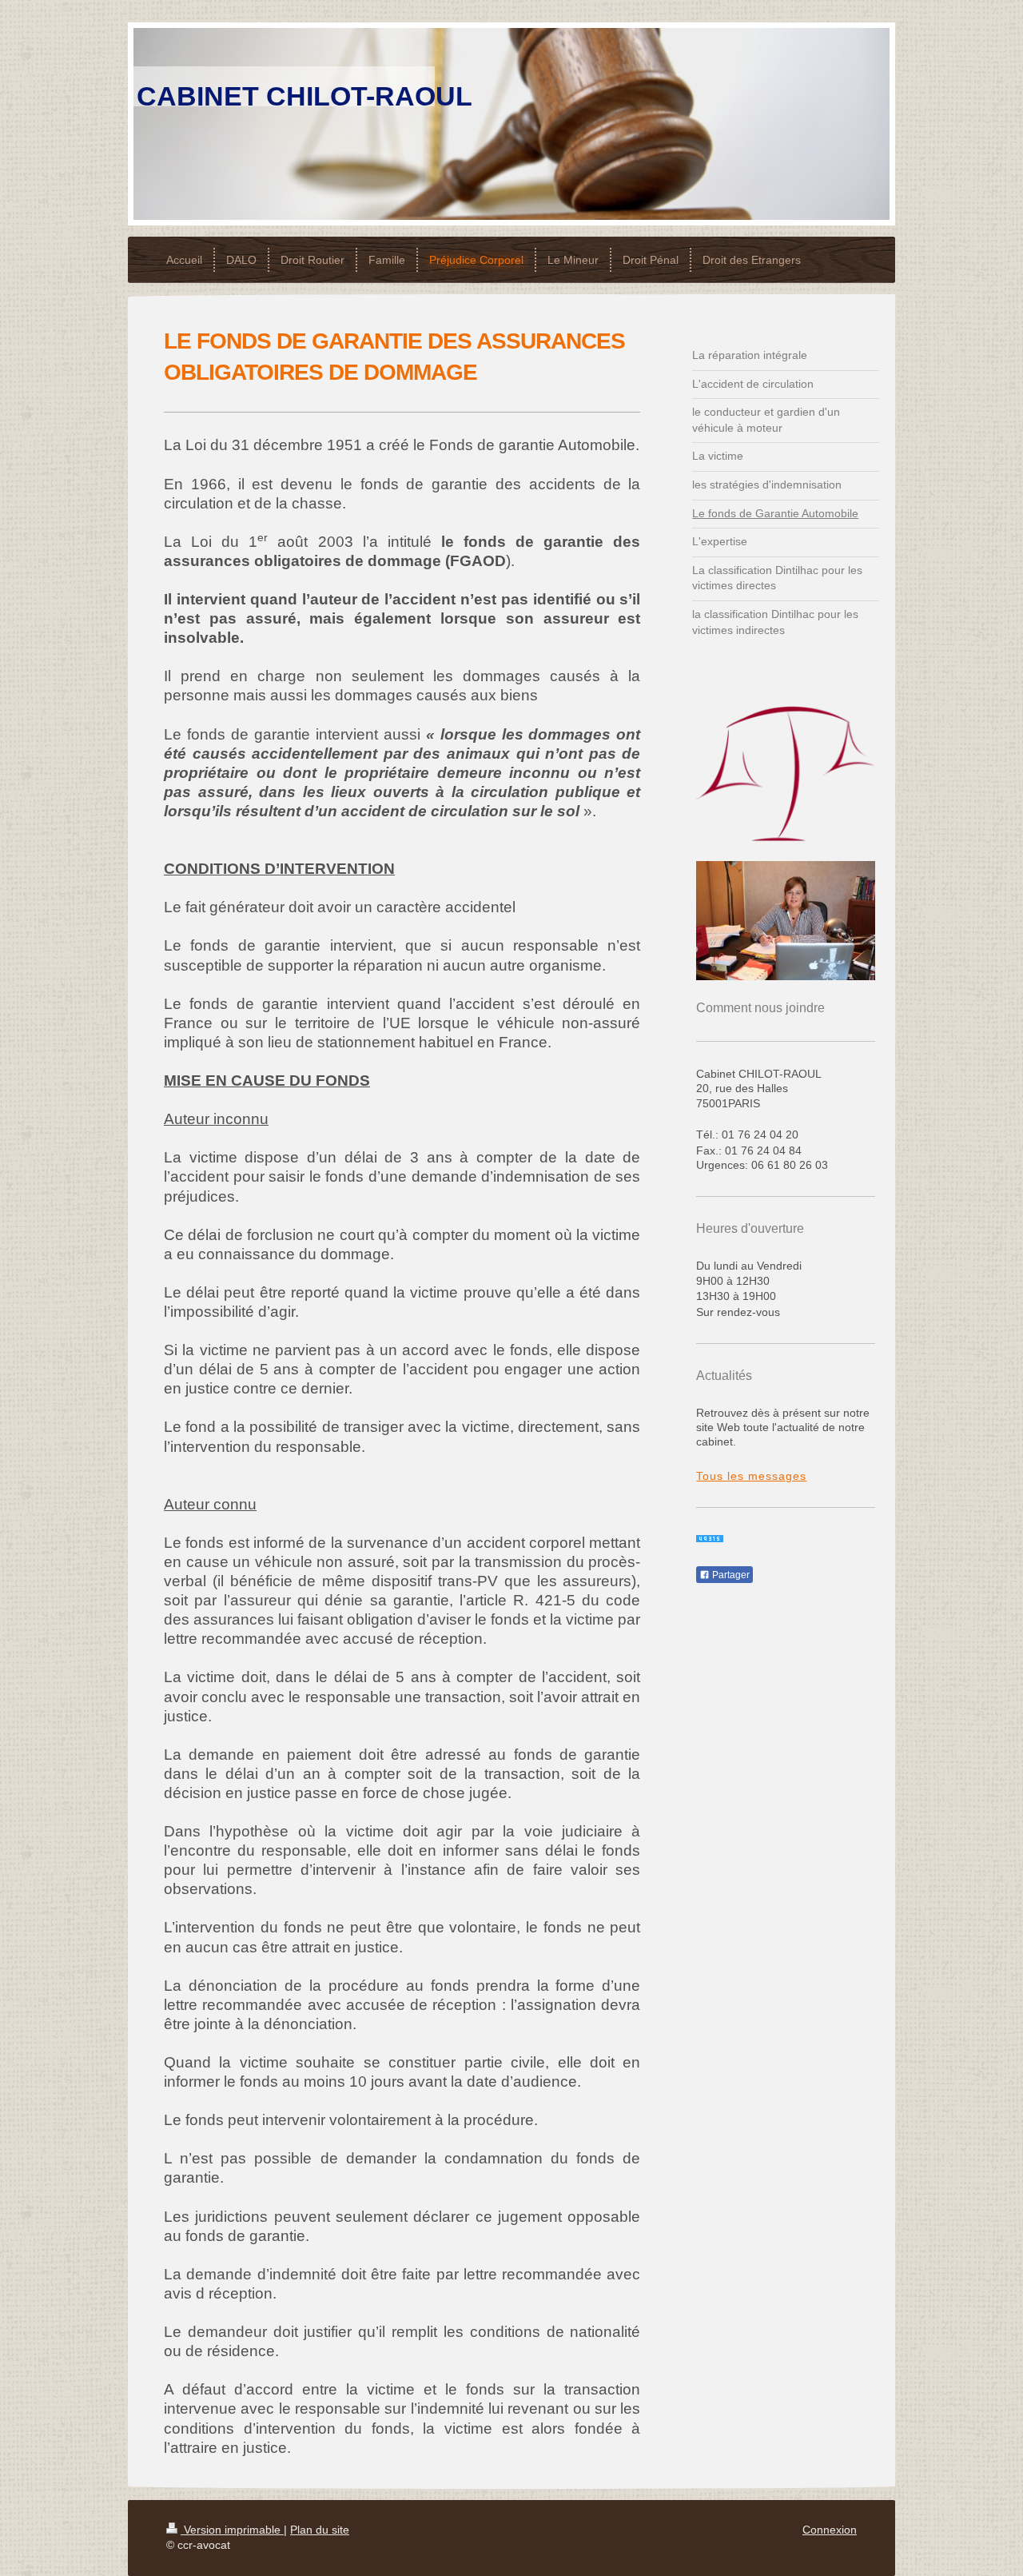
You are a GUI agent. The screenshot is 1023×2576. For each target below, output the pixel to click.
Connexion (830, 2530)
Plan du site (320, 2530)
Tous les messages (751, 1476)
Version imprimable (232, 2530)
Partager (730, 1575)
